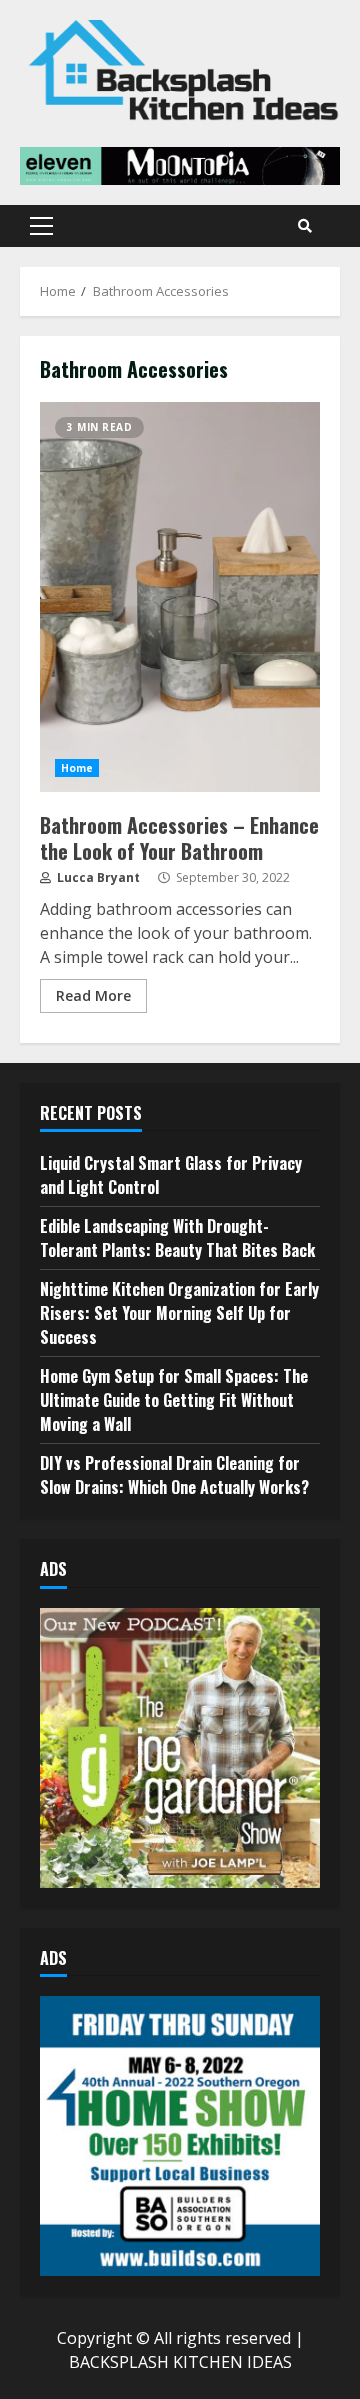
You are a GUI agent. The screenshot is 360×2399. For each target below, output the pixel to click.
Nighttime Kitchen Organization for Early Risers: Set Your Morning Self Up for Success (179, 1313)
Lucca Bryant (97, 877)
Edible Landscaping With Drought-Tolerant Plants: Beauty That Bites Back (177, 1238)
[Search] (305, 226)
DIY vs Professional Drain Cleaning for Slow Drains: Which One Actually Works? (174, 1475)
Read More (93, 995)
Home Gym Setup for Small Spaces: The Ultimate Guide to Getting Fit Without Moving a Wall (174, 1400)
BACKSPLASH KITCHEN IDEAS (180, 2362)
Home (77, 768)
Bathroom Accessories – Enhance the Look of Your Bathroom (180, 597)
